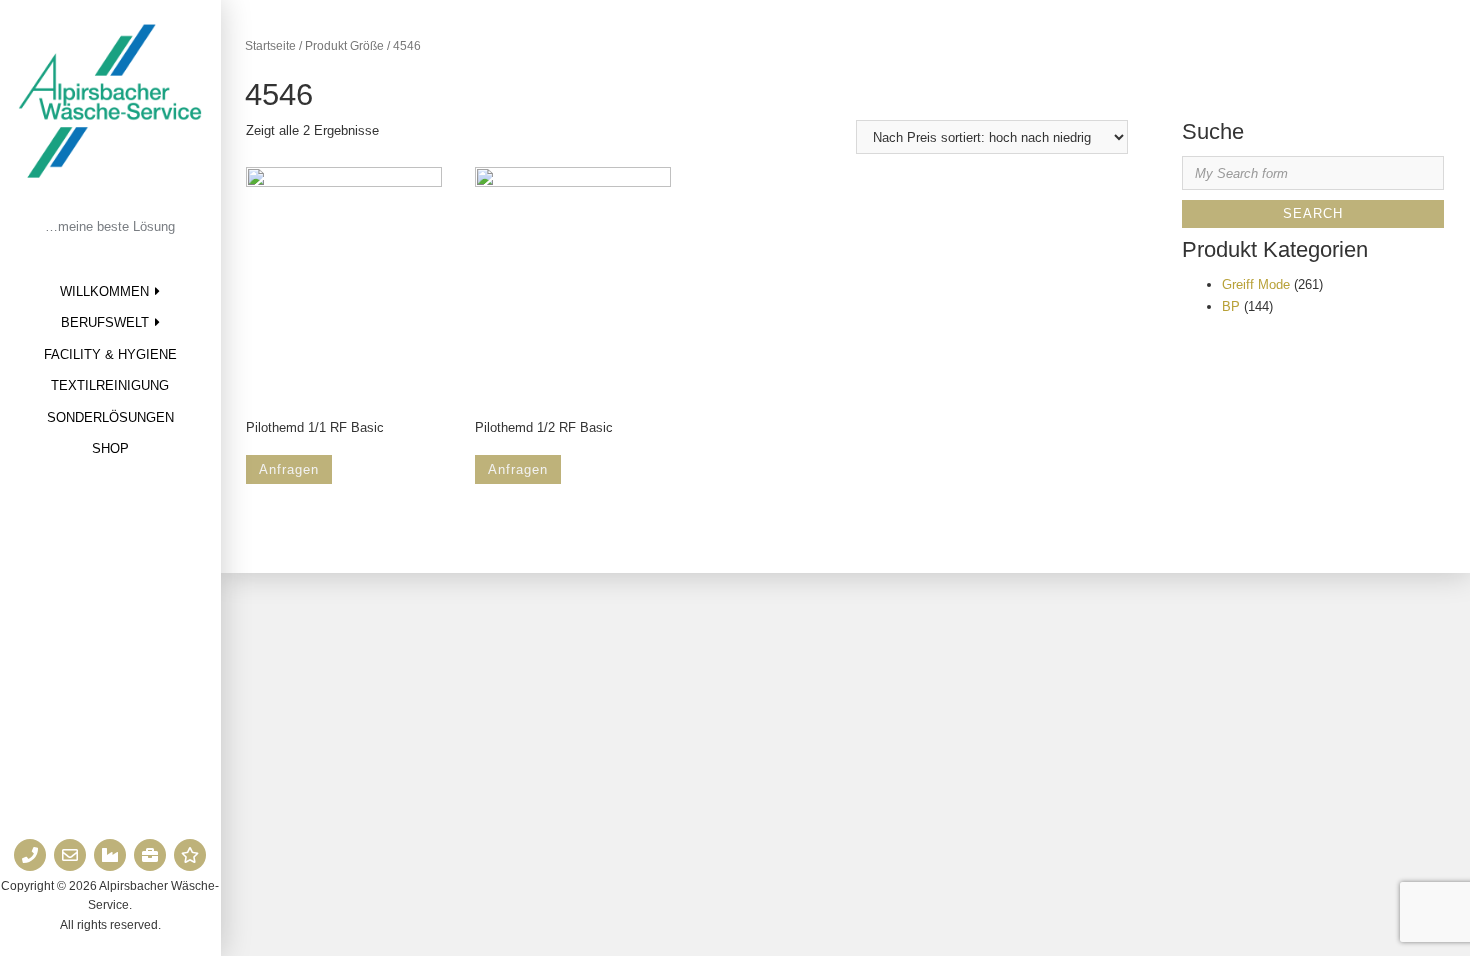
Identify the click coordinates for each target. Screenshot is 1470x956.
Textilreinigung (110, 385)
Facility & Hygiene (110, 354)
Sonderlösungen (110, 417)
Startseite (270, 46)
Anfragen (289, 469)
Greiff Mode (1256, 284)
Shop (110, 448)
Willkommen (104, 291)
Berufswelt (105, 322)
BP (1231, 306)
